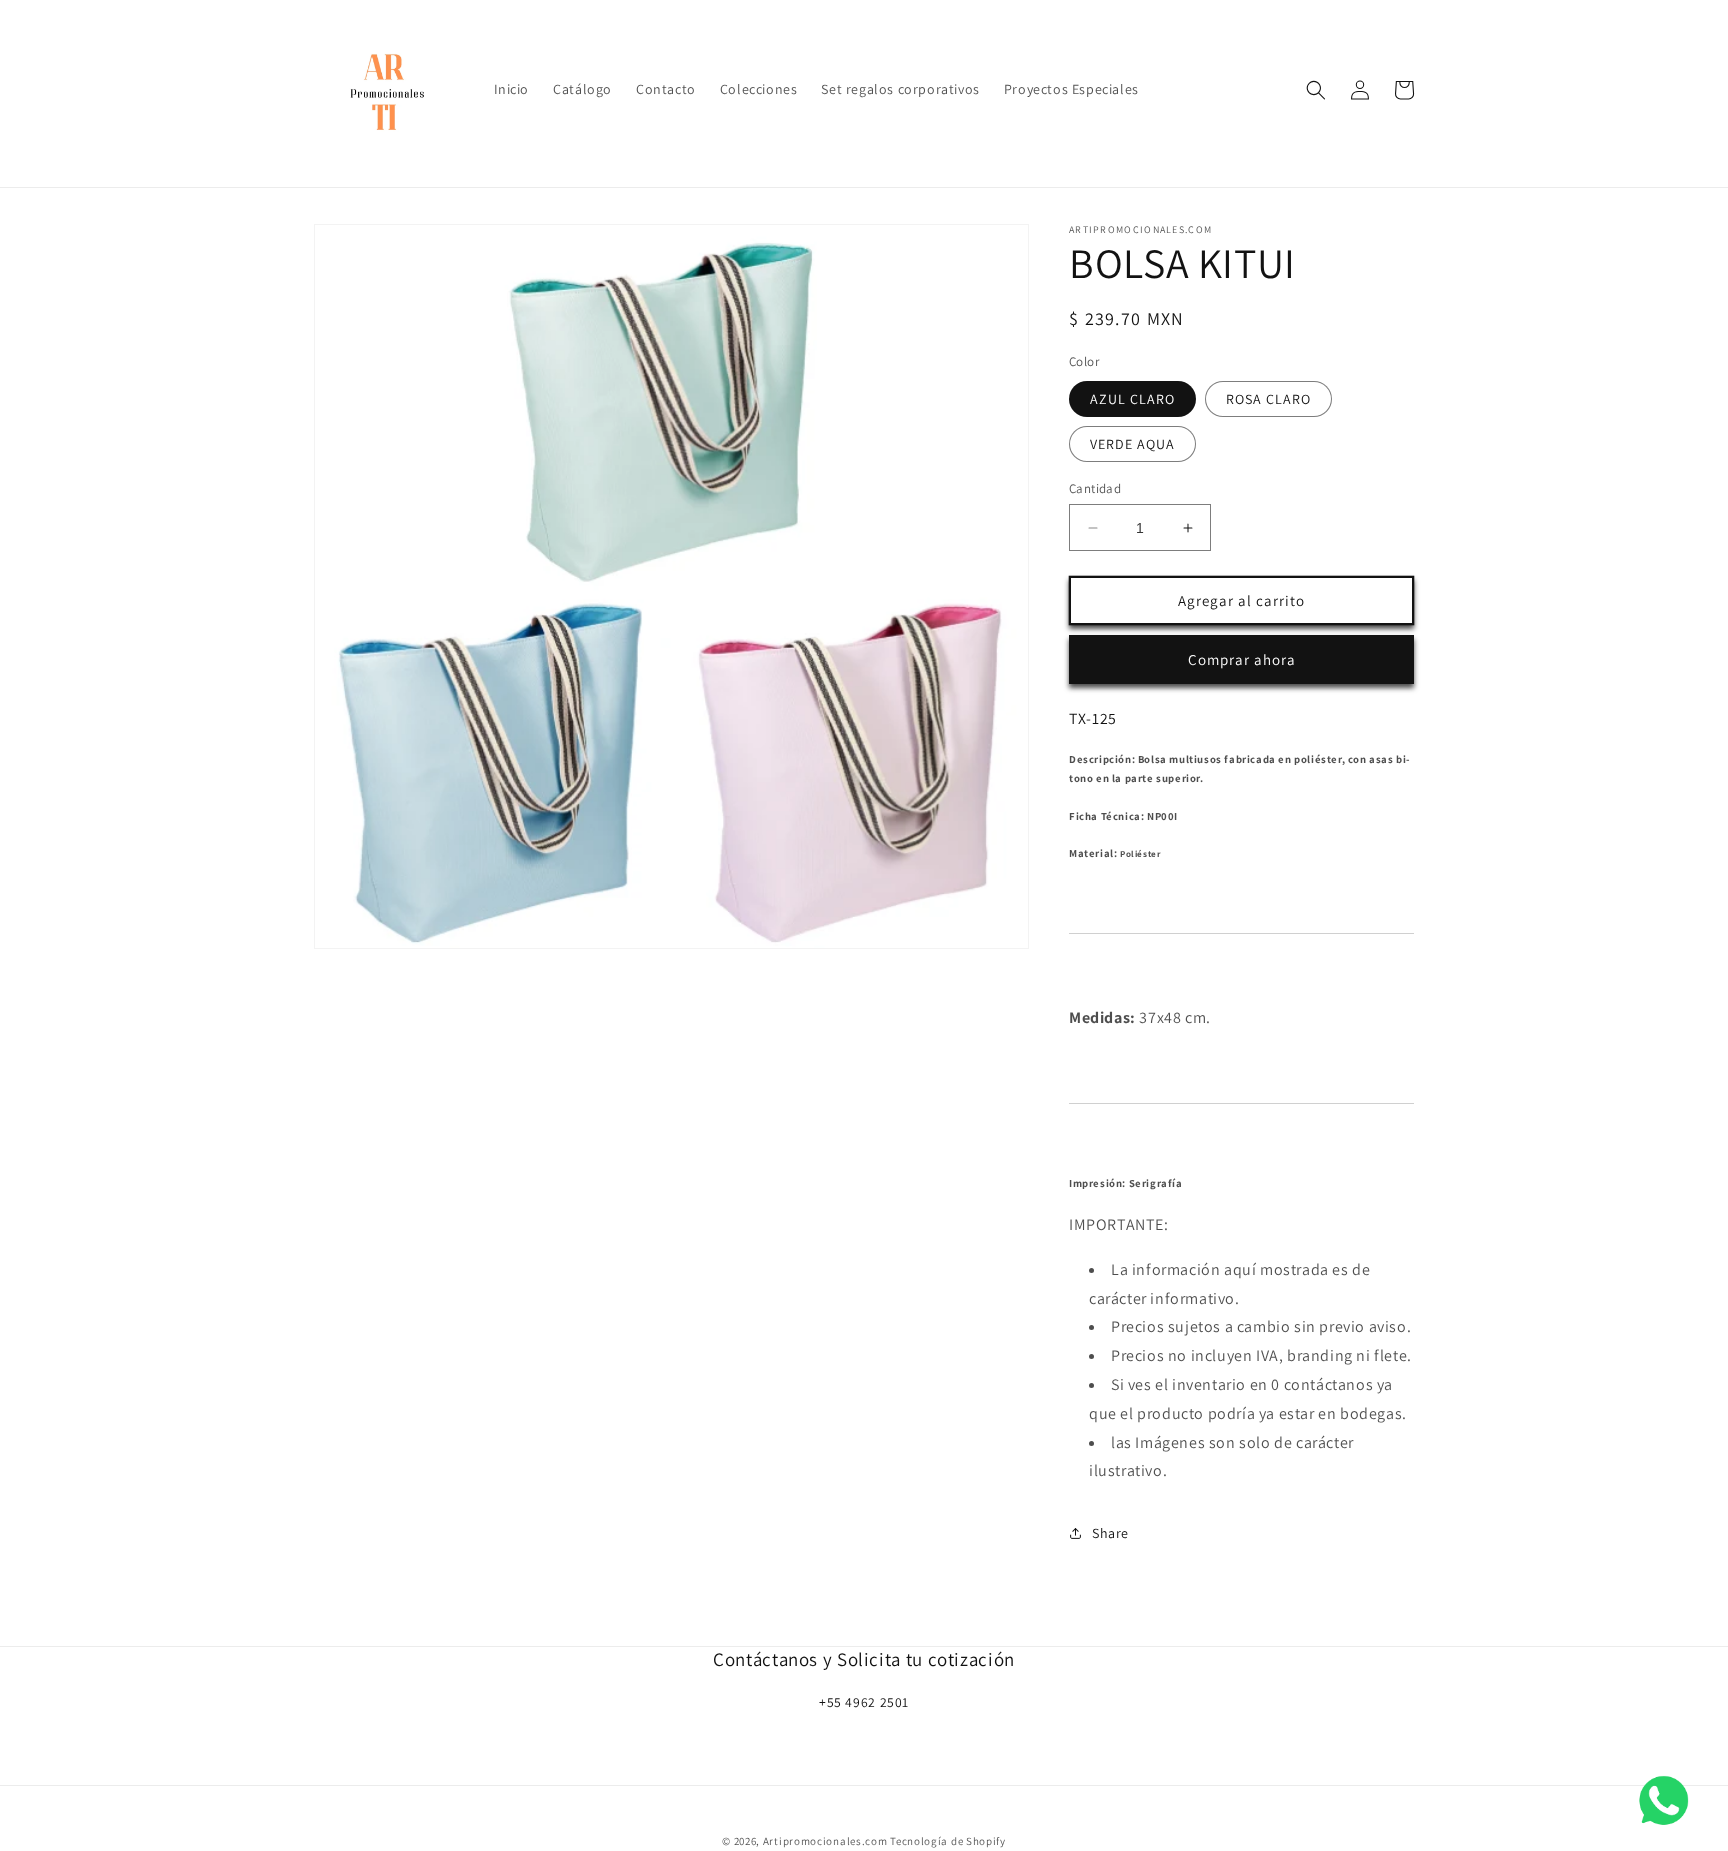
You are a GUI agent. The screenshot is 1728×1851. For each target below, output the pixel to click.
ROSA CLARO (1268, 399)
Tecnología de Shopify (948, 1841)
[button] (1316, 90)
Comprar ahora (1242, 659)
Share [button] (1110, 1533)
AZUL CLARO (1132, 399)
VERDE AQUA (1132, 444)
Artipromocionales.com (825, 1841)
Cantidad (1095, 488)
